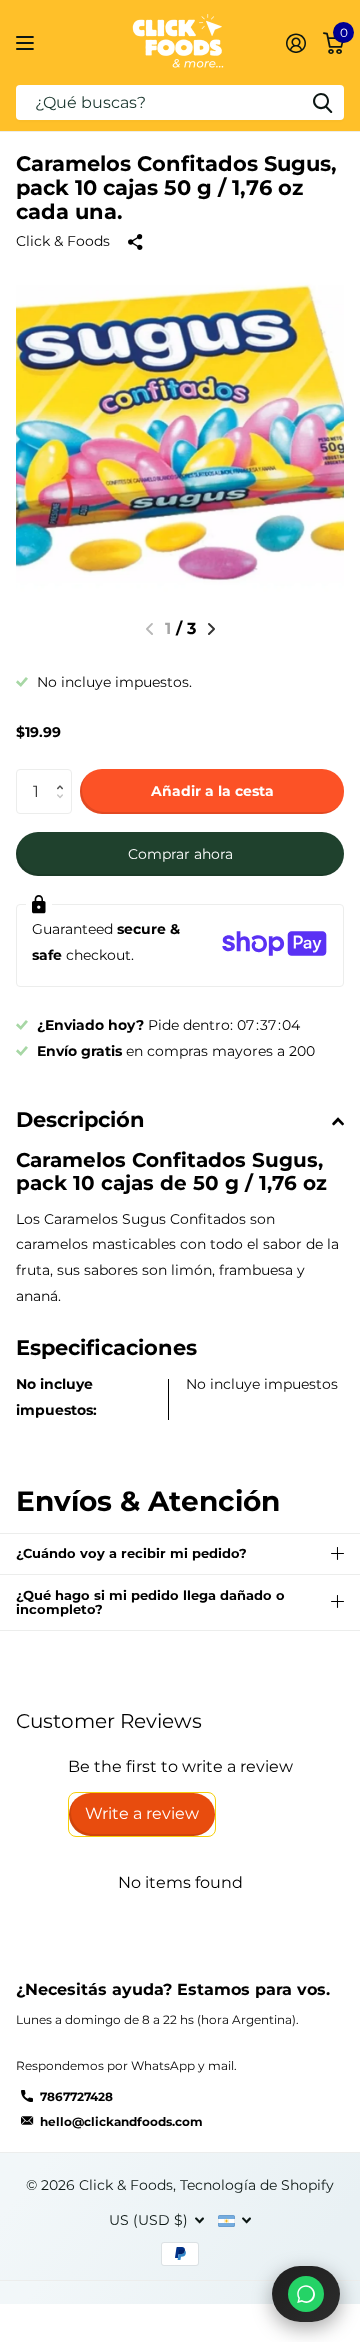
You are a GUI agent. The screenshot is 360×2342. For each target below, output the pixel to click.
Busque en (322, 102)
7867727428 (76, 2096)
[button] (211, 629)
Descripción (80, 1119)
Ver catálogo (27, 42)
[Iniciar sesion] (295, 43)
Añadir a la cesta (212, 791)
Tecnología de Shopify (257, 2185)
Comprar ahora (180, 854)
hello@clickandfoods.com (121, 2121)
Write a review (142, 1813)
